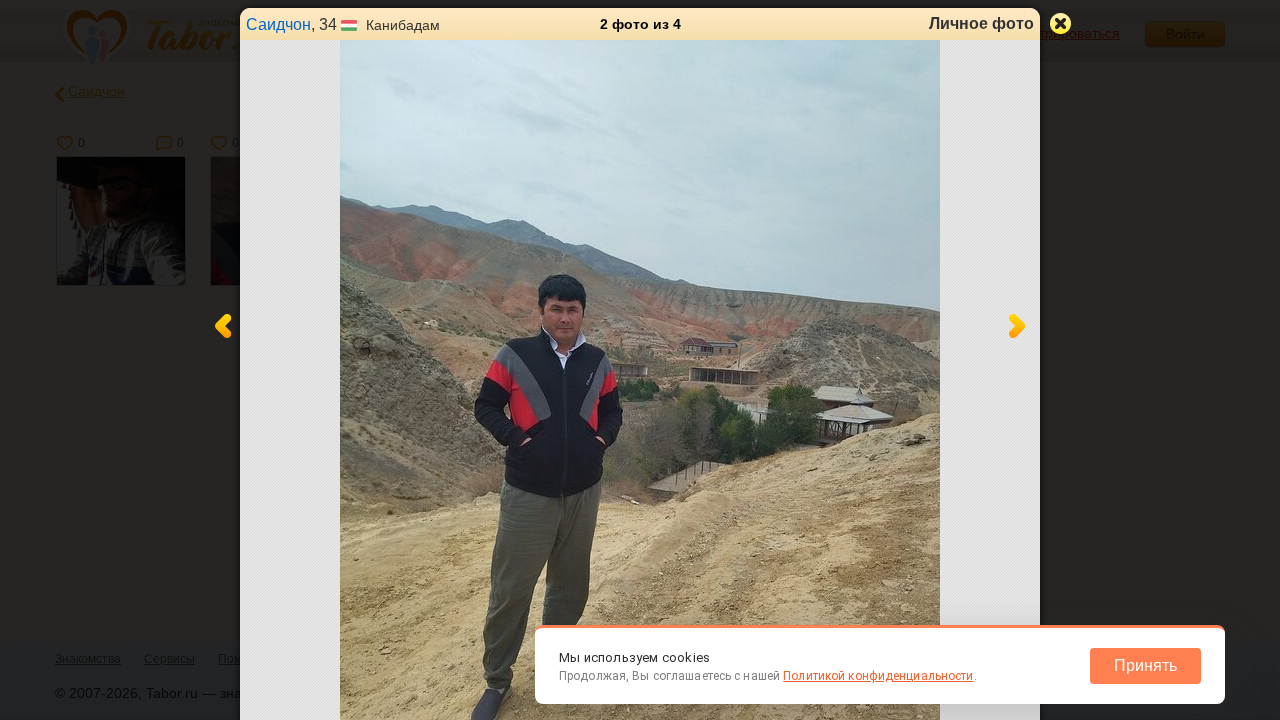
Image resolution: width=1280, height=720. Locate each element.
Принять (1145, 665)
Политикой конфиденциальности (878, 676)
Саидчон (278, 24)
